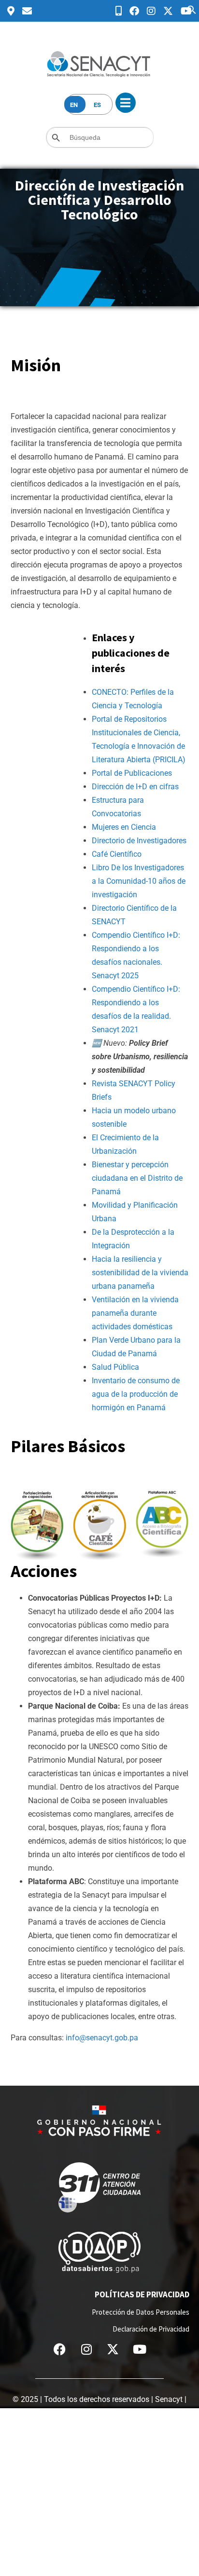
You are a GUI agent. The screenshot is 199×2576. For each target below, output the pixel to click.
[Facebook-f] (60, 2349)
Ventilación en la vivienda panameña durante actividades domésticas (135, 1313)
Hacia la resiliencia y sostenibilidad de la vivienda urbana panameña (140, 1273)
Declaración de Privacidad (151, 2329)
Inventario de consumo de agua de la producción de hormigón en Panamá (136, 1394)
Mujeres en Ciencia (124, 827)
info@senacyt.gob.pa (102, 2038)
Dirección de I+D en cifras (135, 787)
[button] (192, 9)
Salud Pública (115, 1367)
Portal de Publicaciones (132, 773)
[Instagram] (86, 2349)
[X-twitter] (113, 2349)
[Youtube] (140, 2349)
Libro (101, 868)
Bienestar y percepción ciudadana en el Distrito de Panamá (137, 1178)
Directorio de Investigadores (139, 841)
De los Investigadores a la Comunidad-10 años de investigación (139, 881)
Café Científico (117, 854)
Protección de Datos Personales (141, 2312)
